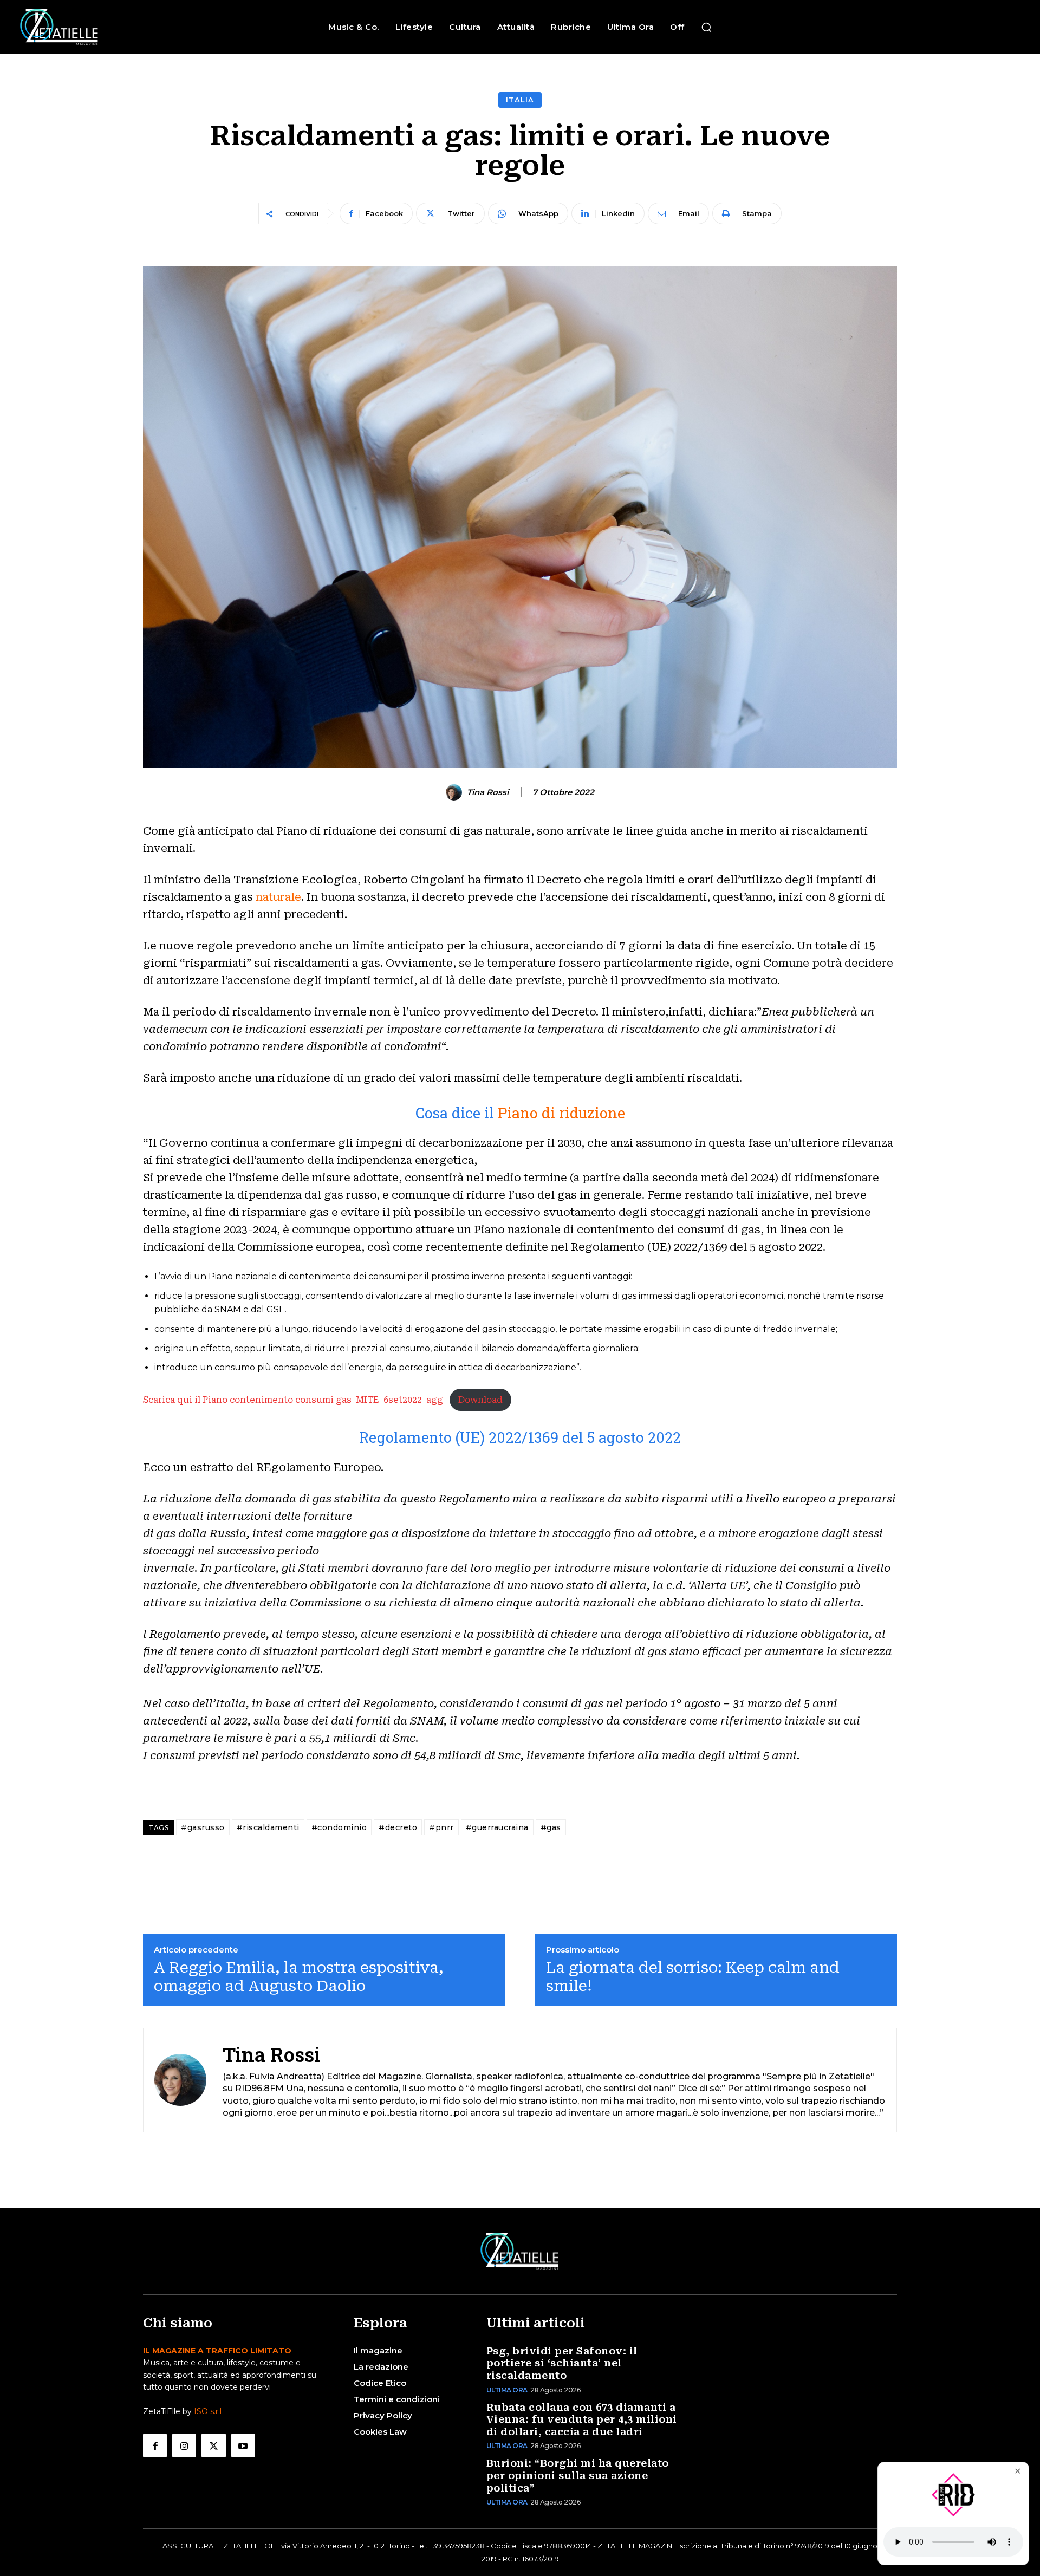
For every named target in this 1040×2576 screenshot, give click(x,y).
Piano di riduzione (561, 1113)
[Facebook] (155, 2445)
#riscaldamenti (268, 1827)
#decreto (398, 1827)
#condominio (339, 1827)
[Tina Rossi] (456, 792)
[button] (706, 27)
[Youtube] (243, 2445)
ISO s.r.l (208, 2411)
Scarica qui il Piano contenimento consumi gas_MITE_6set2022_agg (293, 1400)
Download (480, 1400)
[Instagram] (184, 2445)
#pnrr (441, 1827)
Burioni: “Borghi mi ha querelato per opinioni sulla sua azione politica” (578, 2475)
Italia (520, 100)
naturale (278, 897)
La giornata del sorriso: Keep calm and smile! (693, 1977)
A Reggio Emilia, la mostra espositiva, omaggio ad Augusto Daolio (299, 1977)
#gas (551, 1827)
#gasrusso (203, 1827)
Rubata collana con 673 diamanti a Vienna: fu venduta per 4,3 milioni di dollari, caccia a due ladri (582, 2419)
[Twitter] (213, 2445)
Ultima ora (507, 2390)
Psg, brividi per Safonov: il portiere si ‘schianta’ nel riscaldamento (562, 2363)
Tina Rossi (488, 792)
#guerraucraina (497, 1827)
